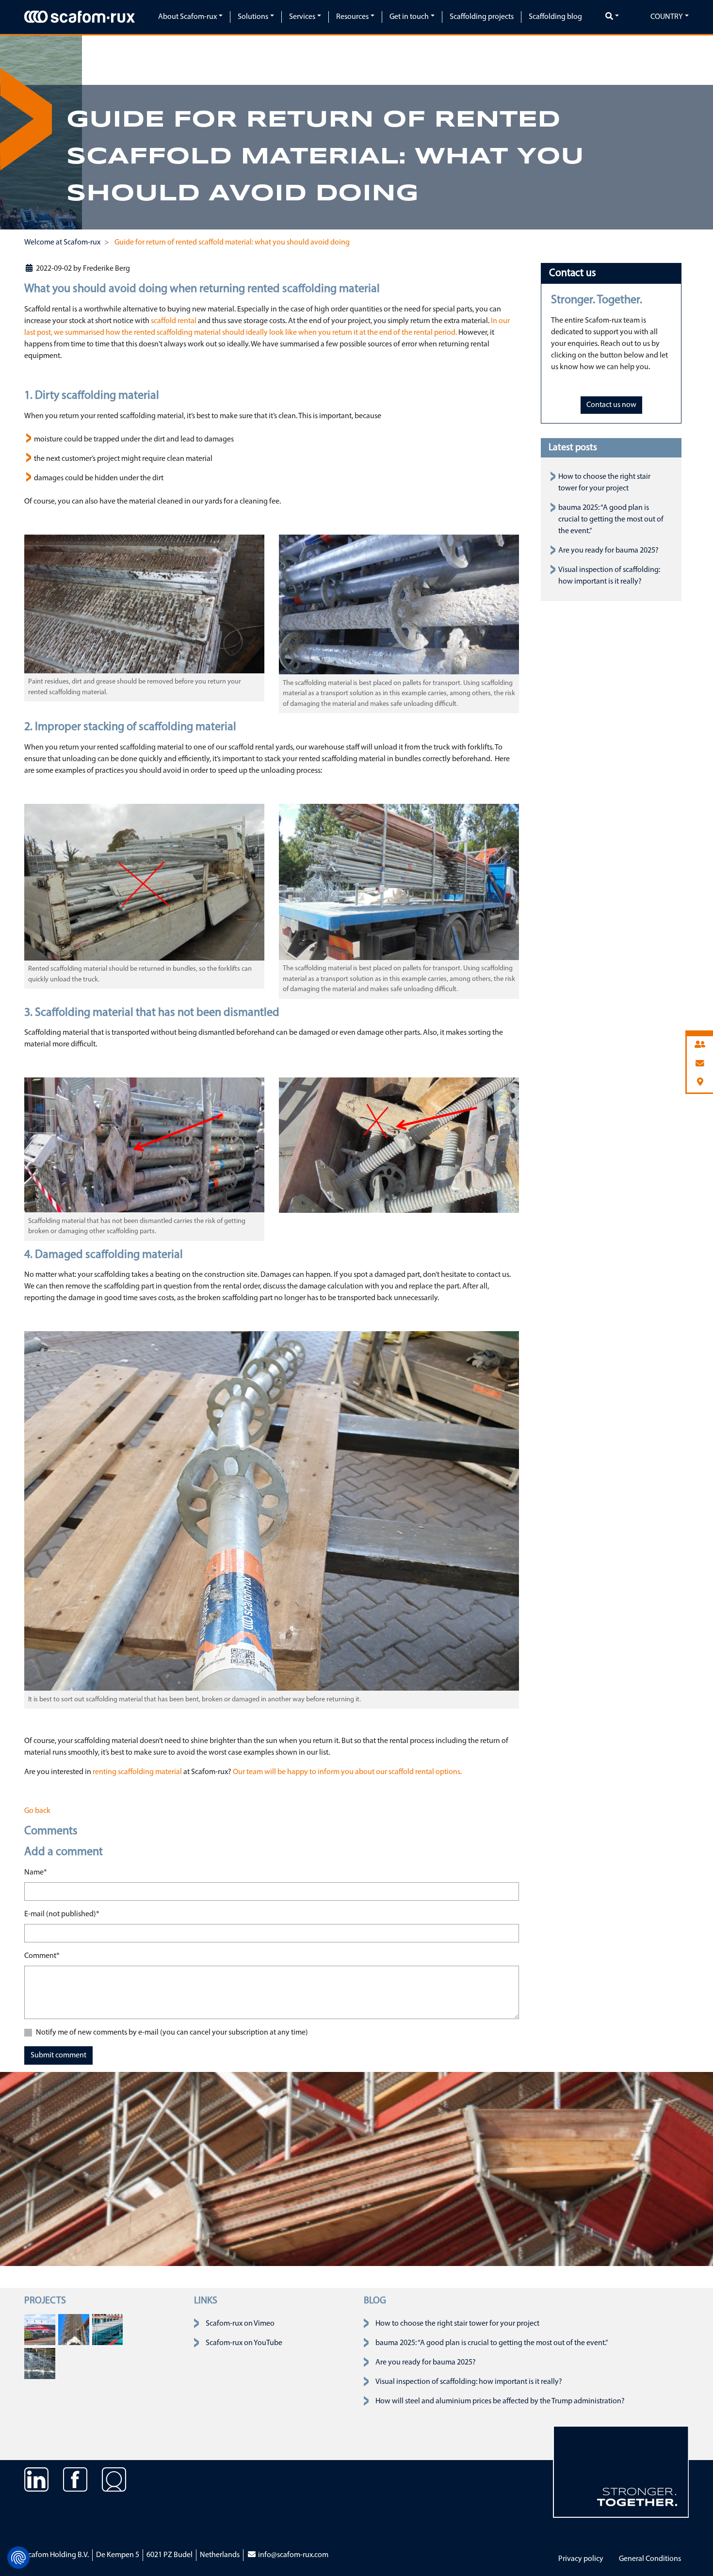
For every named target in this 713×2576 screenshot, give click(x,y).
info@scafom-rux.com (292, 2555)
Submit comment (58, 2055)
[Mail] (700, 1064)
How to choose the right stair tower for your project (457, 2324)
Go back (37, 1811)
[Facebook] (75, 2487)
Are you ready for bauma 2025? (608, 551)
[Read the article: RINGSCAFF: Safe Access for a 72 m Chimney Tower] (74, 2330)
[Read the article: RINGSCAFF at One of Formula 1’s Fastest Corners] (40, 2330)
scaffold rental (174, 321)
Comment (42, 1956)
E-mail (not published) (62, 1914)
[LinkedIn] (36, 2487)
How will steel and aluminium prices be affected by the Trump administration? (500, 2401)
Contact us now (611, 405)
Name (36, 1872)
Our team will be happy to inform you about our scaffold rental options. (347, 1772)
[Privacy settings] (18, 2558)
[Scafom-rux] (80, 16)
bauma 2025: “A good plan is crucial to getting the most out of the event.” (611, 520)
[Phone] (700, 1045)
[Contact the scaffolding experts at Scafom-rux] (114, 2487)
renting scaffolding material (137, 1772)
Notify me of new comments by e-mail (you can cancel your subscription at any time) (172, 2033)
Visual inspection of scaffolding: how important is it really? (469, 2382)
